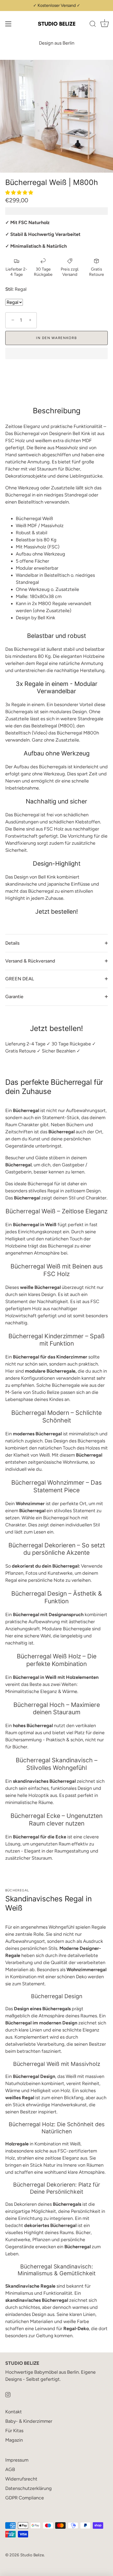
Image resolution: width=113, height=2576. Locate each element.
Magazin (14, 2440)
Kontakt (14, 2412)
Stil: (9, 289)
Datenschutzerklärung (29, 2488)
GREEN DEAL (20, 979)
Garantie (14, 997)
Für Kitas (14, 2431)
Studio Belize (32, 2555)
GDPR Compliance (25, 2498)
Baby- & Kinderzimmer (29, 2421)
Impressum (17, 2460)
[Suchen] (93, 25)
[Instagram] (8, 2394)
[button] (20, 193)
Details (12, 943)
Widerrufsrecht (21, 2479)
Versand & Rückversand (30, 961)
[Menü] (8, 24)
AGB (10, 2469)
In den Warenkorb (56, 338)
